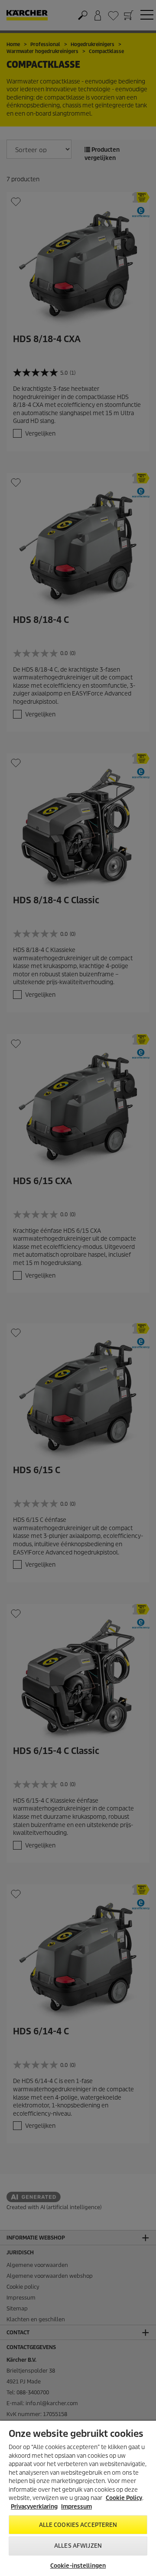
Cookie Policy (124, 2498)
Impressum (76, 2507)
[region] (78, 2498)
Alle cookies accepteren (78, 2525)
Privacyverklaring (34, 2507)
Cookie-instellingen (78, 2566)
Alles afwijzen (78, 2546)
